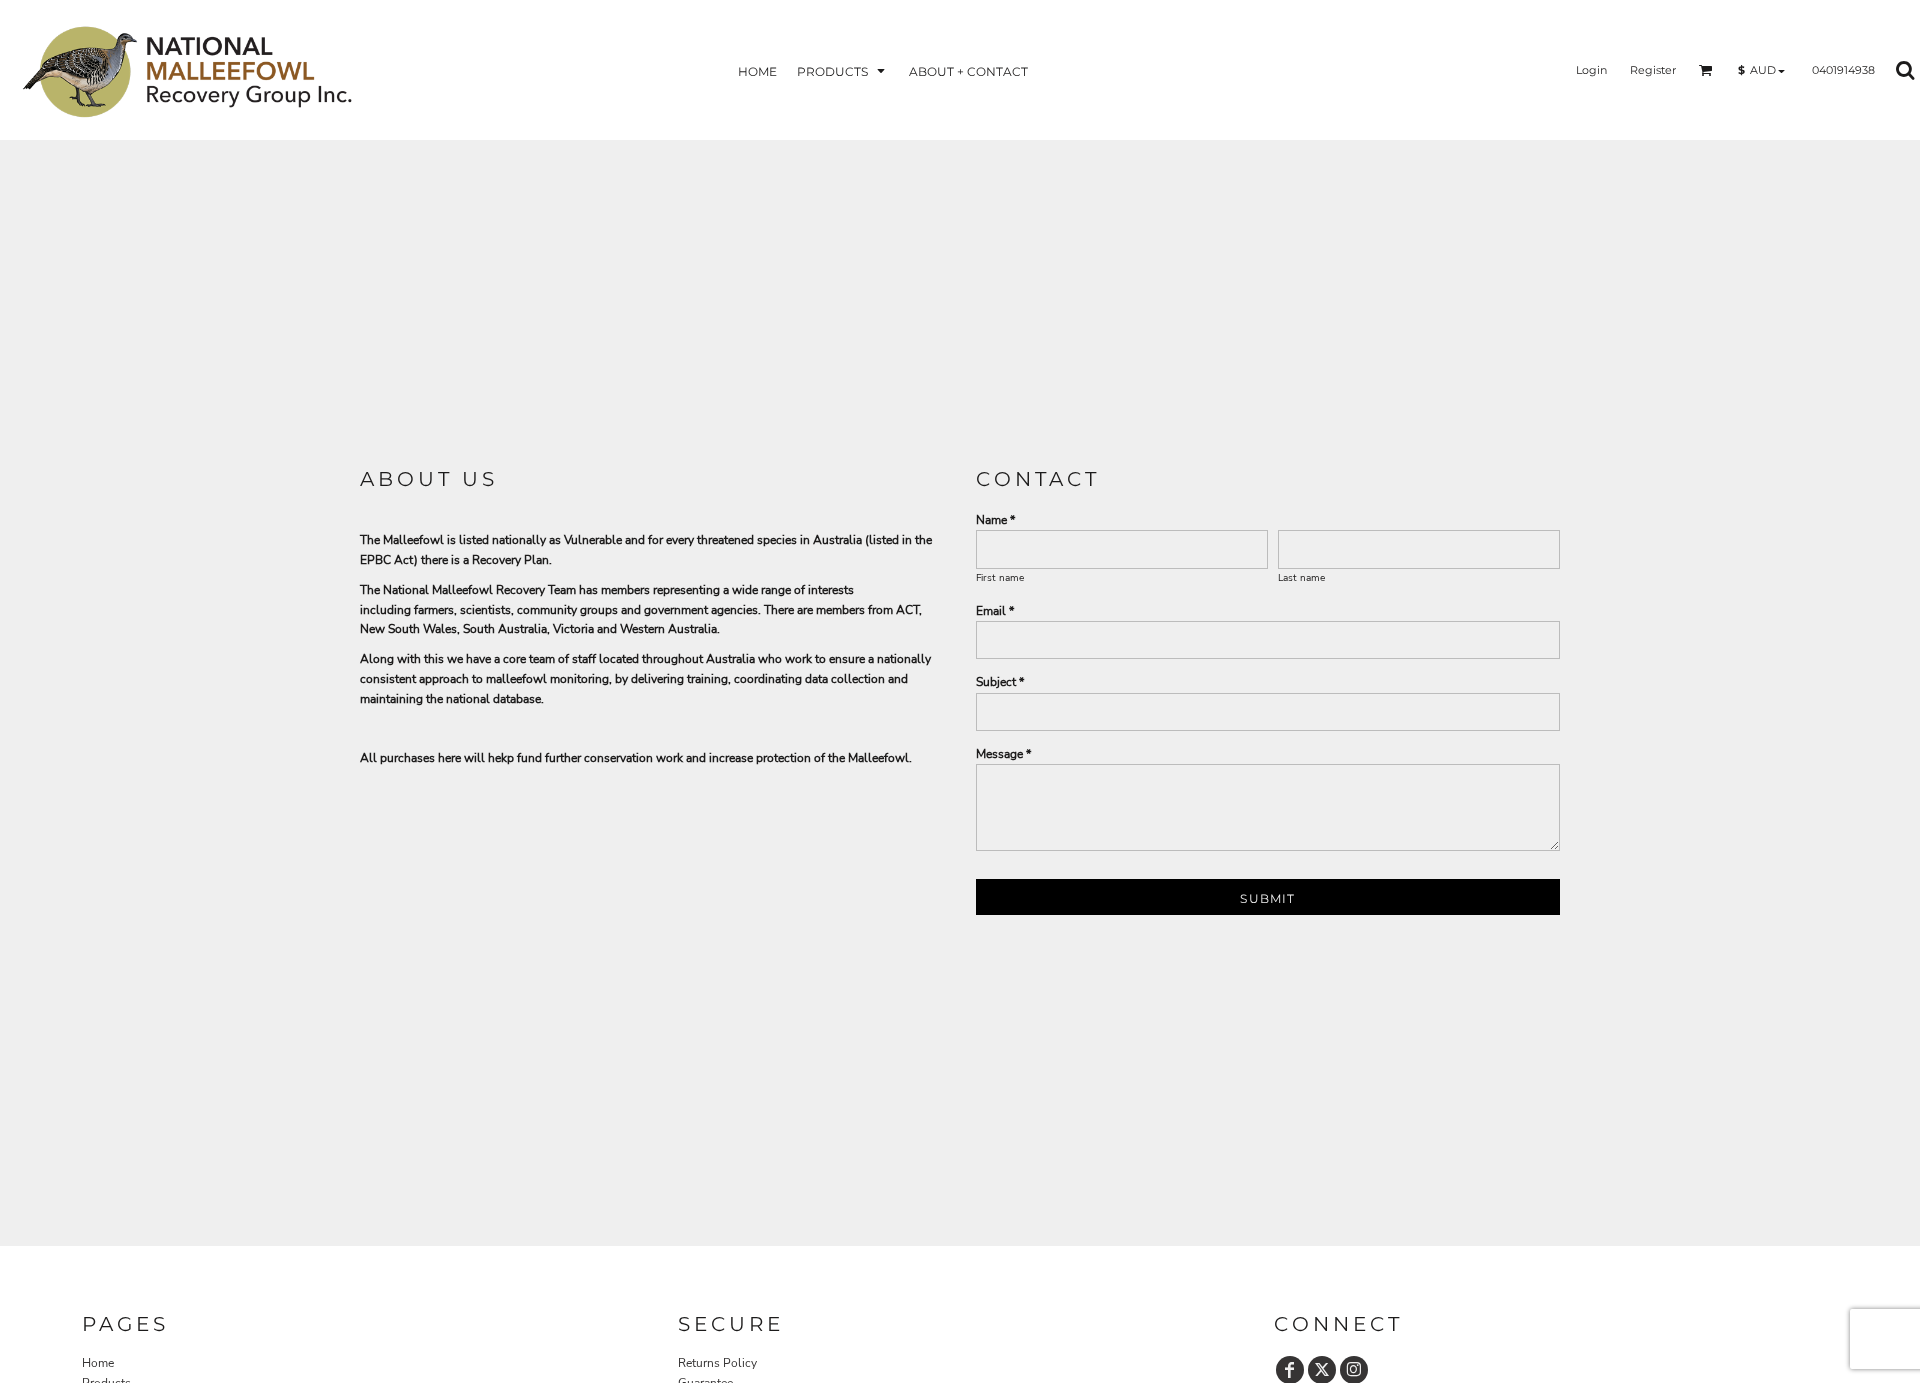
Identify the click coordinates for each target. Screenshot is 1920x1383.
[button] (843, 70)
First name (1000, 578)
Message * (1003, 754)
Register (1653, 70)
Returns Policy (717, 1363)
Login (1591, 70)
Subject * (1000, 682)
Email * (995, 611)
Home (98, 1363)
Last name (1301, 578)
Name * (995, 520)
